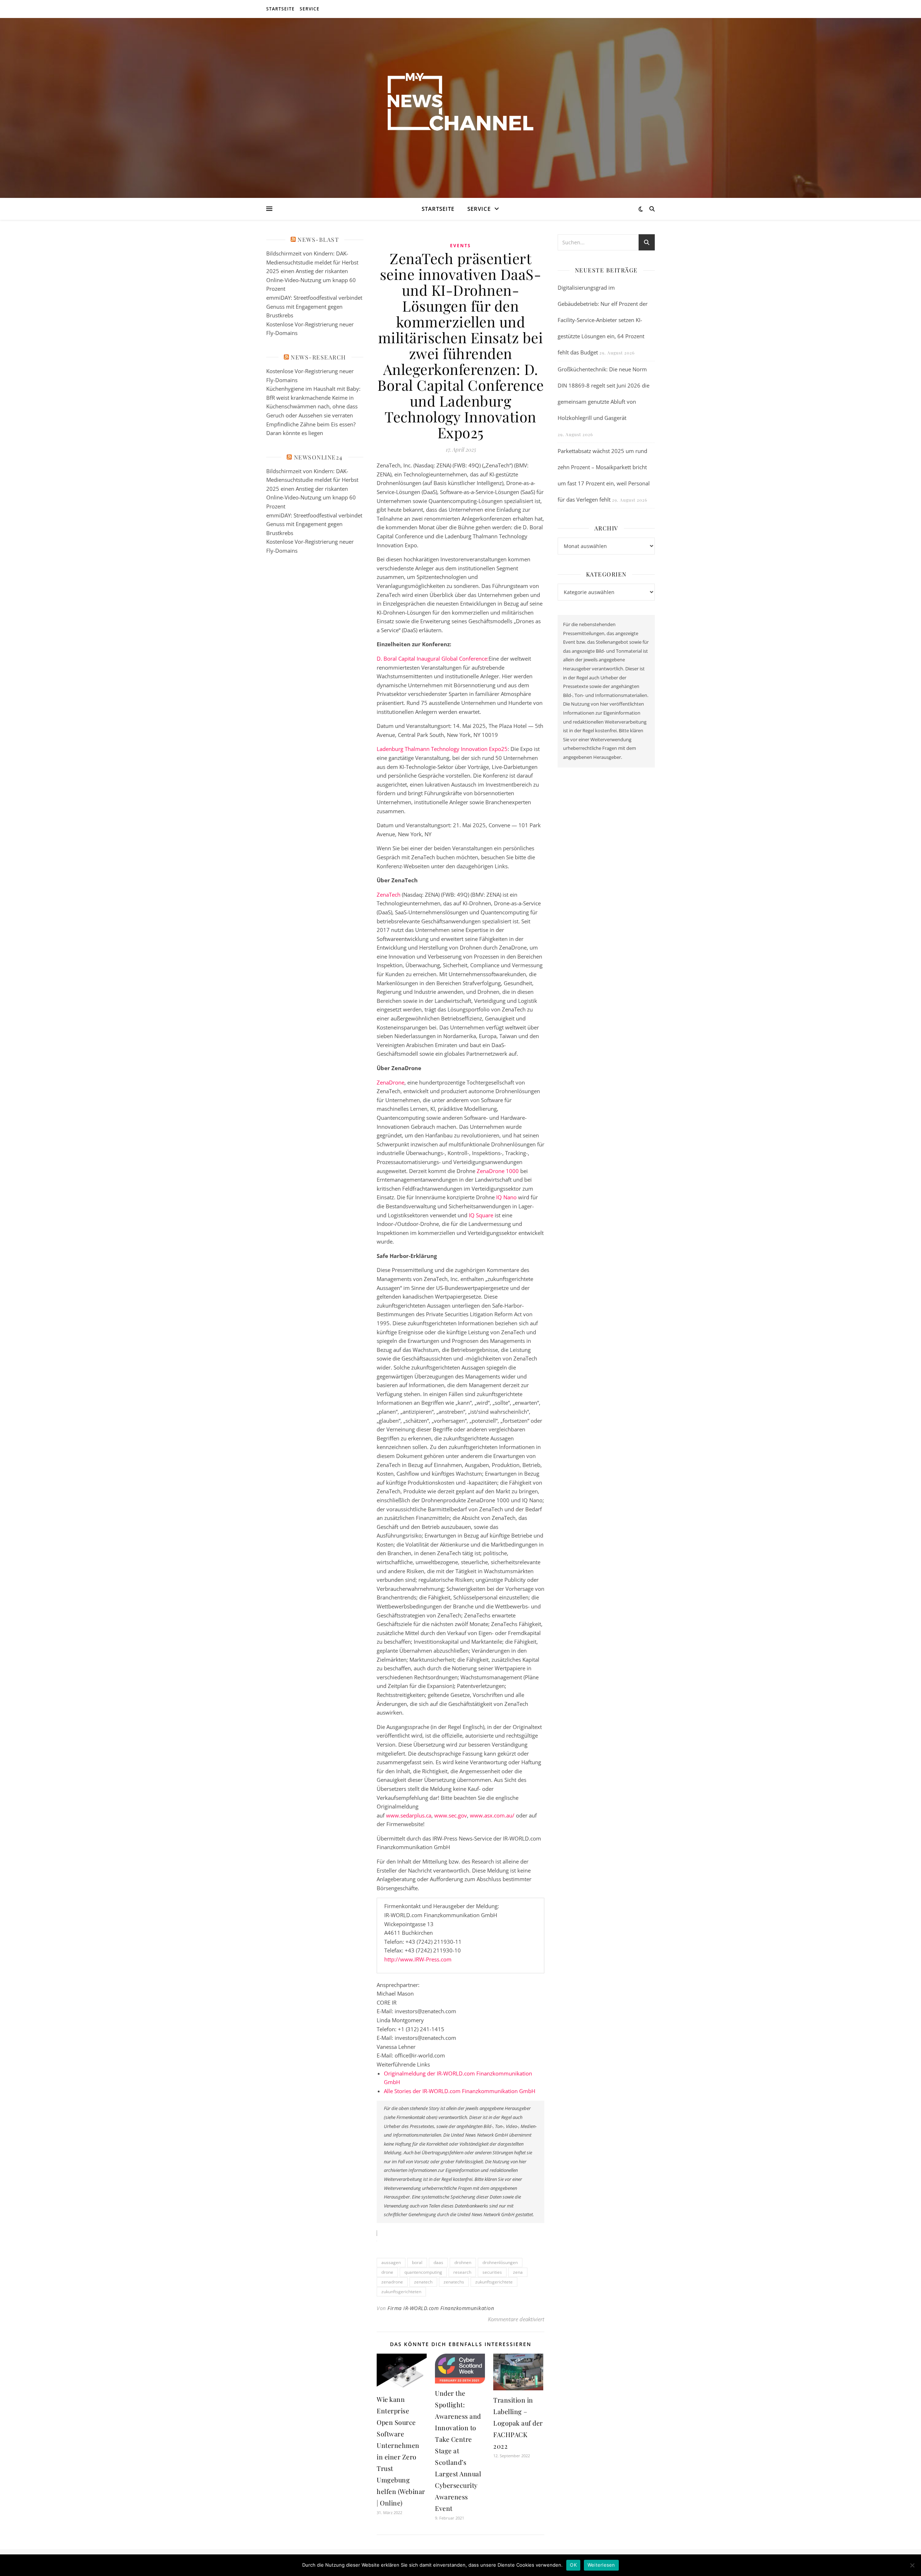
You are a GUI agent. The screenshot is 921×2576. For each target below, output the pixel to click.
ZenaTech (389, 895)
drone (387, 2272)
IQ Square (481, 1215)
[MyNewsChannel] (460, 103)
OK (573, 2565)
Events (460, 246)
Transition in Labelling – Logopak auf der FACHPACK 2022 (518, 2423)
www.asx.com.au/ (492, 1815)
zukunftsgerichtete (494, 2282)
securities (492, 2272)
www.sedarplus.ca (409, 1815)
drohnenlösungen (500, 2262)
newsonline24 (318, 457)
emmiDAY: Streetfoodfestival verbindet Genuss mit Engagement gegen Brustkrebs (314, 306)
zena (518, 2272)
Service (310, 9)
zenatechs (454, 2282)
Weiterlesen (601, 2565)
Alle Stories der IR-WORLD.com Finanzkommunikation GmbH (460, 2091)
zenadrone (392, 2282)
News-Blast (318, 239)
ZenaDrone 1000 (498, 1171)
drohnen (463, 2262)
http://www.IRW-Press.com (418, 1959)
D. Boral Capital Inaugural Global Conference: (433, 658)
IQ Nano (506, 1197)
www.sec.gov (451, 1815)
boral (417, 2262)
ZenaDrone (391, 1082)
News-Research (318, 357)
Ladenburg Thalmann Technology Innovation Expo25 (442, 749)
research (462, 2272)
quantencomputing (423, 2272)
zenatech (423, 2282)
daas (438, 2262)
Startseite (280, 9)
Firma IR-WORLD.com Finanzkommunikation (441, 2308)
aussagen (391, 2262)
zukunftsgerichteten (401, 2292)
